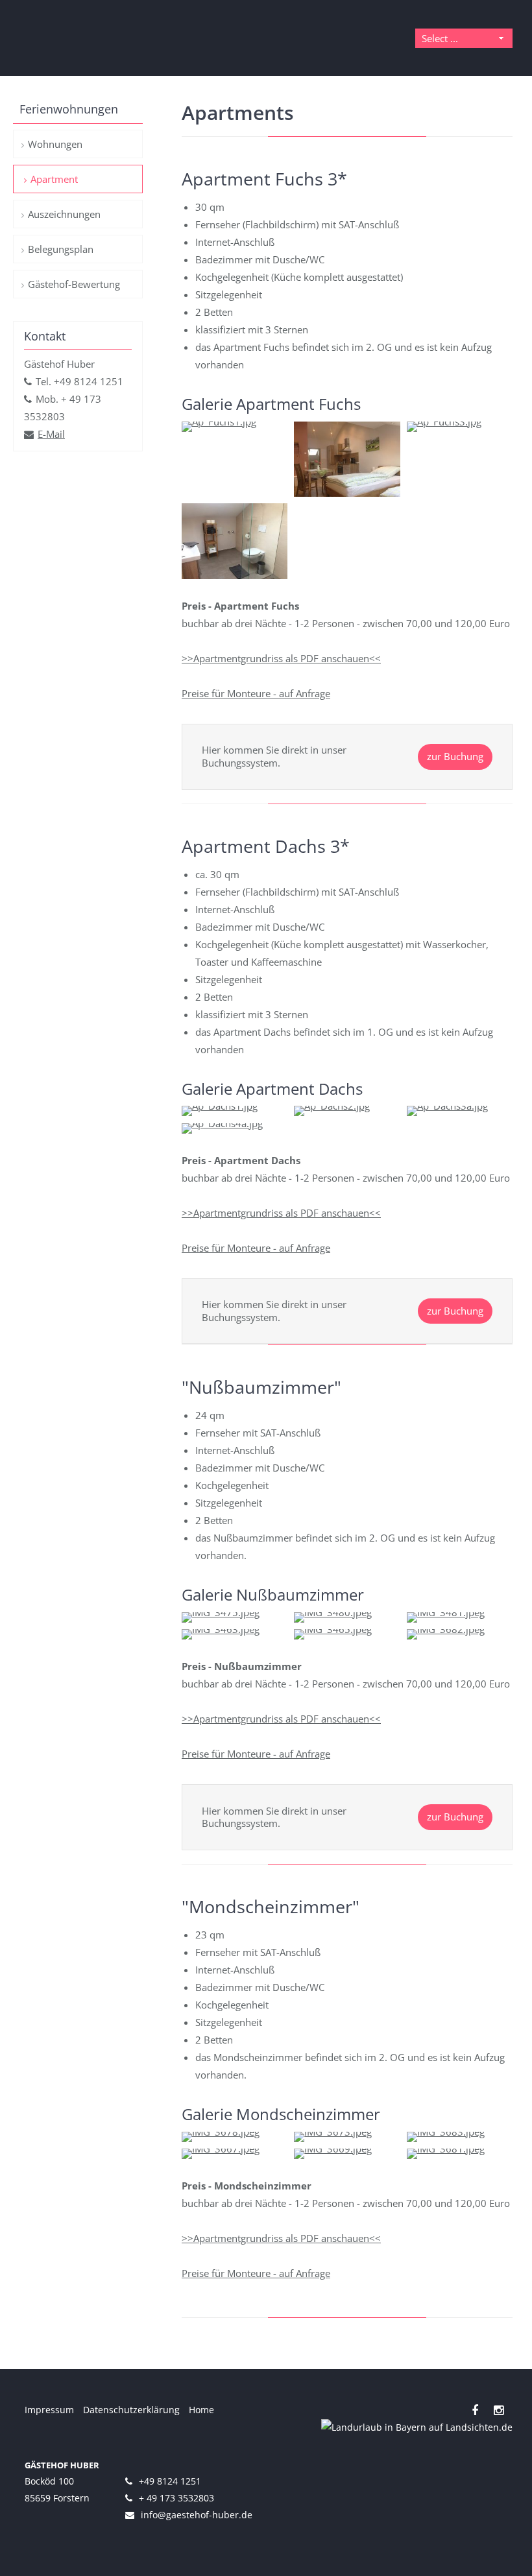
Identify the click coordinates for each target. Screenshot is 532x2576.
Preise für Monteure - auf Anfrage (256, 693)
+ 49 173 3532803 (176, 2498)
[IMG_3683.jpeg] (446, 2132)
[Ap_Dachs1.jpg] (220, 1106)
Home (201, 2410)
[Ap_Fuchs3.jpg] (444, 422)
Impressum (49, 2410)
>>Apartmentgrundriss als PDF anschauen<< (281, 658)
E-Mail (51, 434)
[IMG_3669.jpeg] (333, 2149)
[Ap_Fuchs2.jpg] (347, 493)
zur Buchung (455, 756)
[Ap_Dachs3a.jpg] (447, 1106)
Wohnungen (55, 144)
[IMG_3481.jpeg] (446, 1612)
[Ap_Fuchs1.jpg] (219, 422)
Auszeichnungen (64, 214)
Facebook (475, 2410)
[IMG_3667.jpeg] (221, 2149)
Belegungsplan (61, 249)
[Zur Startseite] (88, 38)
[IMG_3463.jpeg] (221, 1629)
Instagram (499, 2410)
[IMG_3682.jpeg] (446, 1629)
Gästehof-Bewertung (74, 284)
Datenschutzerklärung (131, 2410)
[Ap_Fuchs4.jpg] (235, 575)
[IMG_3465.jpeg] (333, 1629)
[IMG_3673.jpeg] (333, 2132)
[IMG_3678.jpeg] (221, 2132)
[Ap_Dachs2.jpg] (332, 1106)
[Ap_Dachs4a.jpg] (222, 1123)
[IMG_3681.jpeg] (446, 2149)
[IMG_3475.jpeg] (221, 1612)
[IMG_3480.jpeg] (333, 1612)
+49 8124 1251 (170, 2481)
